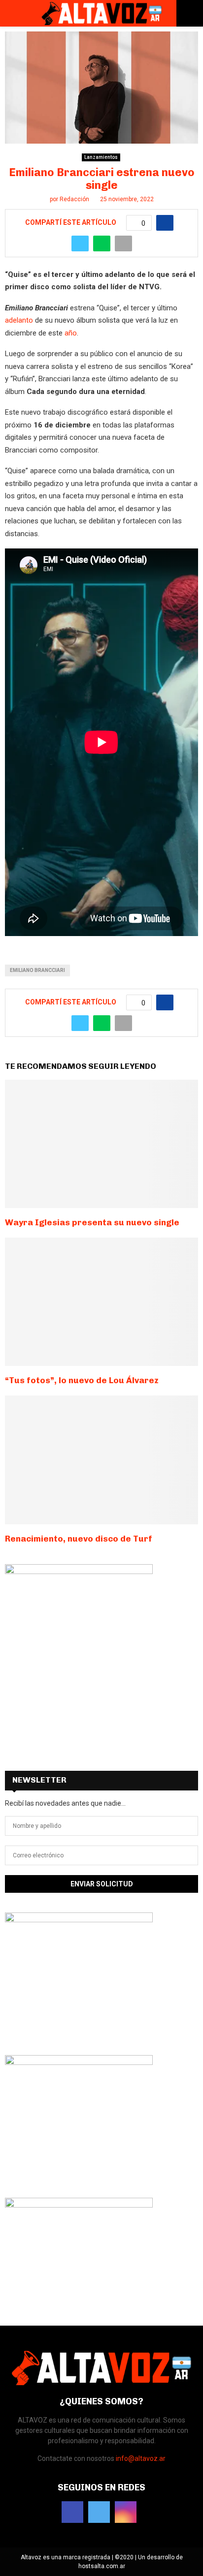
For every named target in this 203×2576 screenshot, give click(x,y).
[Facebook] (72, 2512)
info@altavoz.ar (141, 2458)
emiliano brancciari (37, 970)
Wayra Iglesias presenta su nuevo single (92, 1222)
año (71, 333)
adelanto (19, 320)
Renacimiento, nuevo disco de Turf (79, 1539)
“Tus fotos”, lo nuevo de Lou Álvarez (82, 1380)
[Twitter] (99, 2512)
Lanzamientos (101, 157)
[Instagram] (126, 2512)
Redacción (74, 199)
